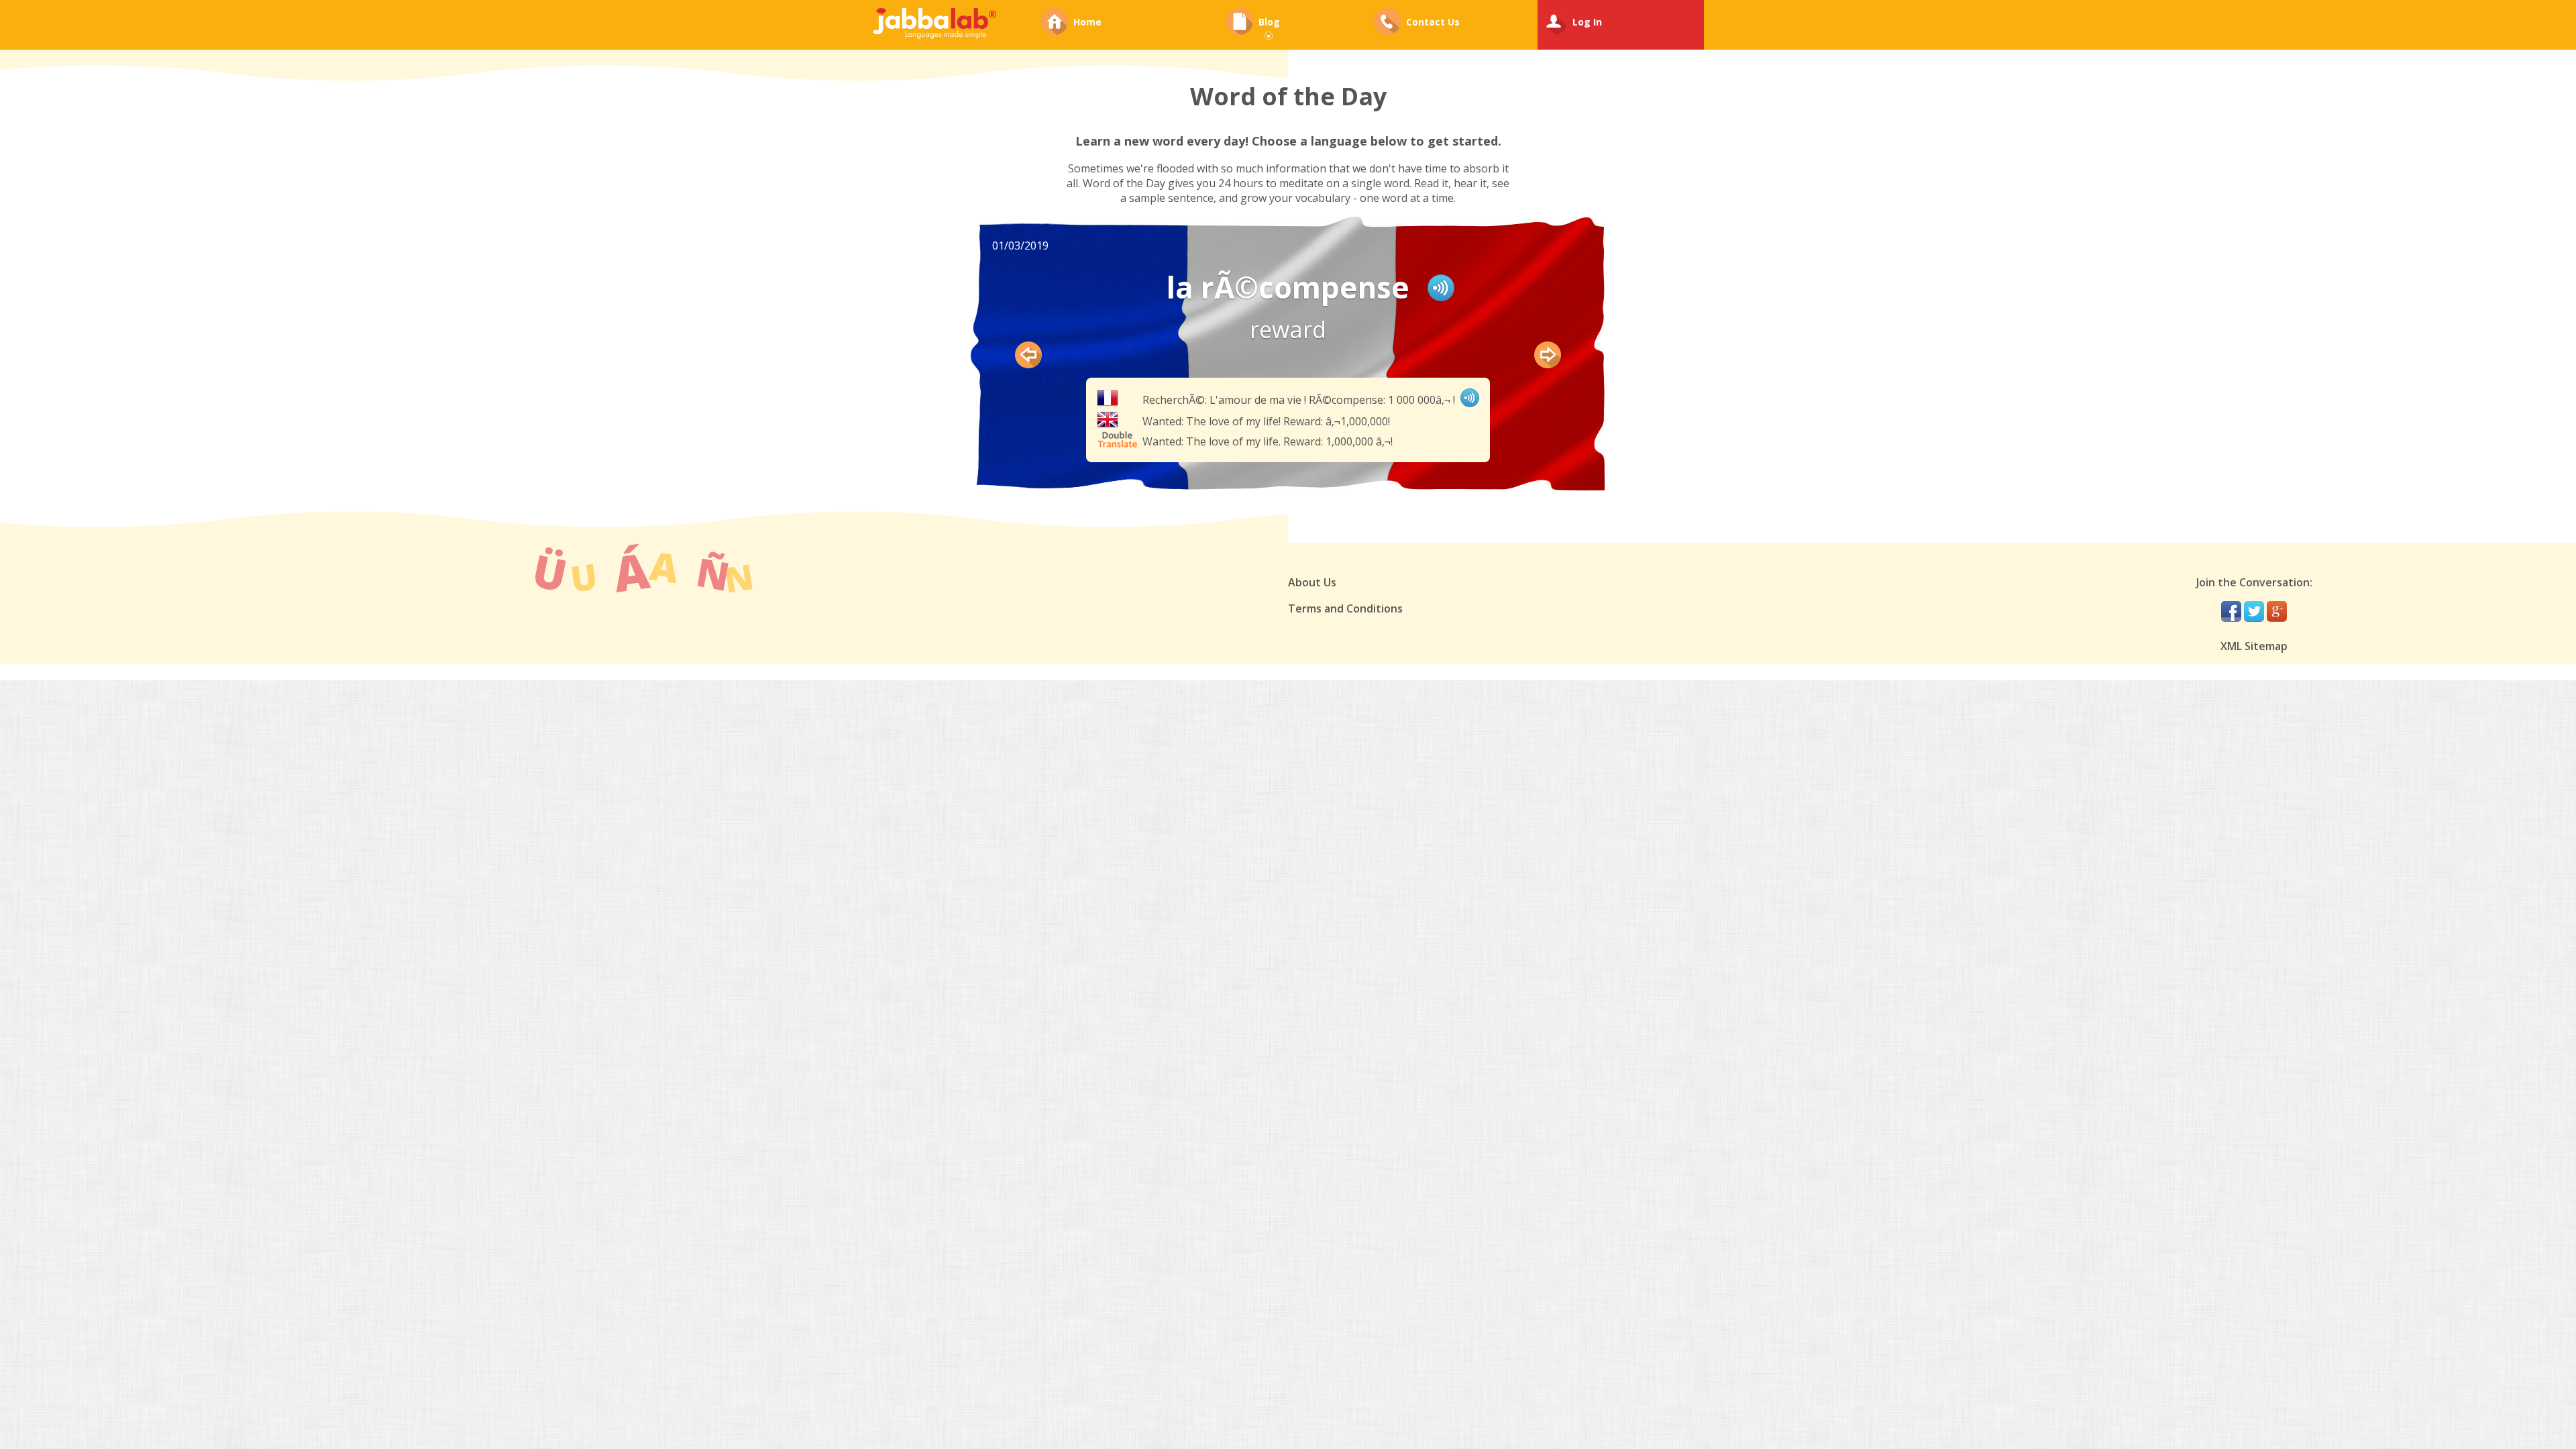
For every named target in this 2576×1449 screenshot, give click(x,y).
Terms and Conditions (1345, 608)
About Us (1312, 582)
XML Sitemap (2254, 646)
